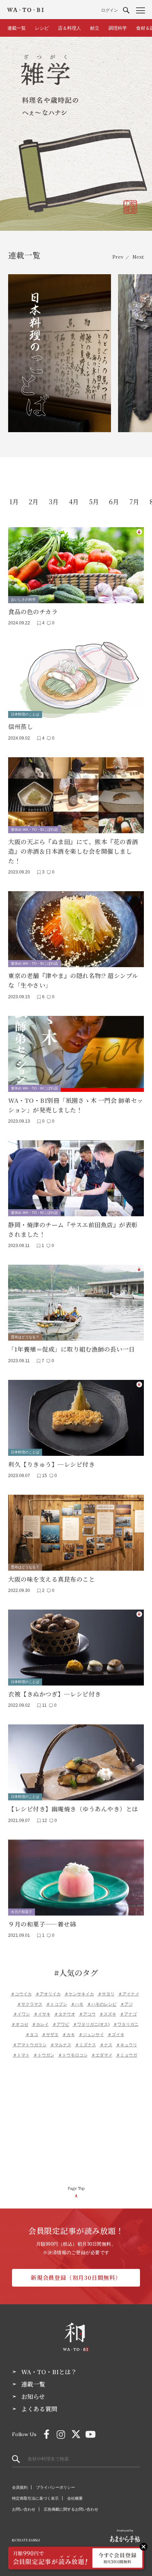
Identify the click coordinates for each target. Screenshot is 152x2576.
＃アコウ (87, 2014)
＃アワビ (61, 2024)
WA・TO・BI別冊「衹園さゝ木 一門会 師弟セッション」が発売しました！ (76, 1105)
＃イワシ (22, 2014)
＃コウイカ (21, 1994)
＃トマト (21, 2055)
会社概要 (75, 2498)
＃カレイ (40, 2024)
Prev (118, 257)
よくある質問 (39, 2409)
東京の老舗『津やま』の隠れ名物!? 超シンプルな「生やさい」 (73, 980)
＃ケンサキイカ (79, 1994)
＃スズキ (108, 2014)
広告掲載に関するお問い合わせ (71, 2509)
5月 (94, 501)
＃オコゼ (20, 2024)
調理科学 (118, 28)
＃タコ (32, 2035)
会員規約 (20, 2487)
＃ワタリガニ (126, 2024)
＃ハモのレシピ (102, 2004)
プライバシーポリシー (55, 2487)
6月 (114, 501)
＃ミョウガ (127, 2055)
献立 (95, 28)
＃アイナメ (129, 1994)
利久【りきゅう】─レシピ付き (51, 1464)
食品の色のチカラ (33, 611)
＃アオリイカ (48, 1994)
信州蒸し (21, 726)
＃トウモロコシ (73, 2055)
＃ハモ (77, 2004)
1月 (14, 501)
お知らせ (33, 2396)
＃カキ (69, 2035)
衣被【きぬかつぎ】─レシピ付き (55, 1694)
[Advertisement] (76, 2124)
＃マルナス (61, 2045)
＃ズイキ (116, 2035)
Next (138, 257)
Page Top (76, 2188)
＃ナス (106, 2045)
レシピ (42, 28)
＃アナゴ (128, 2014)
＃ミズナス (86, 2045)
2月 (34, 501)
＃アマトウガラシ (30, 2045)
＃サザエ (50, 2035)
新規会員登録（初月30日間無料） (76, 2278)
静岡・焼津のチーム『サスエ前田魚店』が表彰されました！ (73, 1229)
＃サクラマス (30, 2004)
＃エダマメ (102, 2055)
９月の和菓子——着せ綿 (42, 1924)
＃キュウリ (127, 2045)
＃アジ (127, 2004)
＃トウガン (44, 2055)
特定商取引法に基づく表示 (35, 2498)
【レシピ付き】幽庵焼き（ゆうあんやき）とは (73, 1809)
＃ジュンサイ (91, 2035)
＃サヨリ (106, 1994)
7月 (134, 501)
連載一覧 (17, 28)
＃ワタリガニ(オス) (91, 2024)
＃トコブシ (57, 2004)
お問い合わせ (24, 2509)
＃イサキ (42, 2014)
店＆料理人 (69, 28)
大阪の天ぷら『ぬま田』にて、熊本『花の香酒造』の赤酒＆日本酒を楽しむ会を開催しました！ (73, 851)
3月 (54, 501)
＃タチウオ (65, 2014)
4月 (74, 501)
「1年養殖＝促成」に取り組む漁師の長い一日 (72, 1349)
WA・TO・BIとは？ (49, 2372)
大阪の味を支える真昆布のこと (51, 1579)
